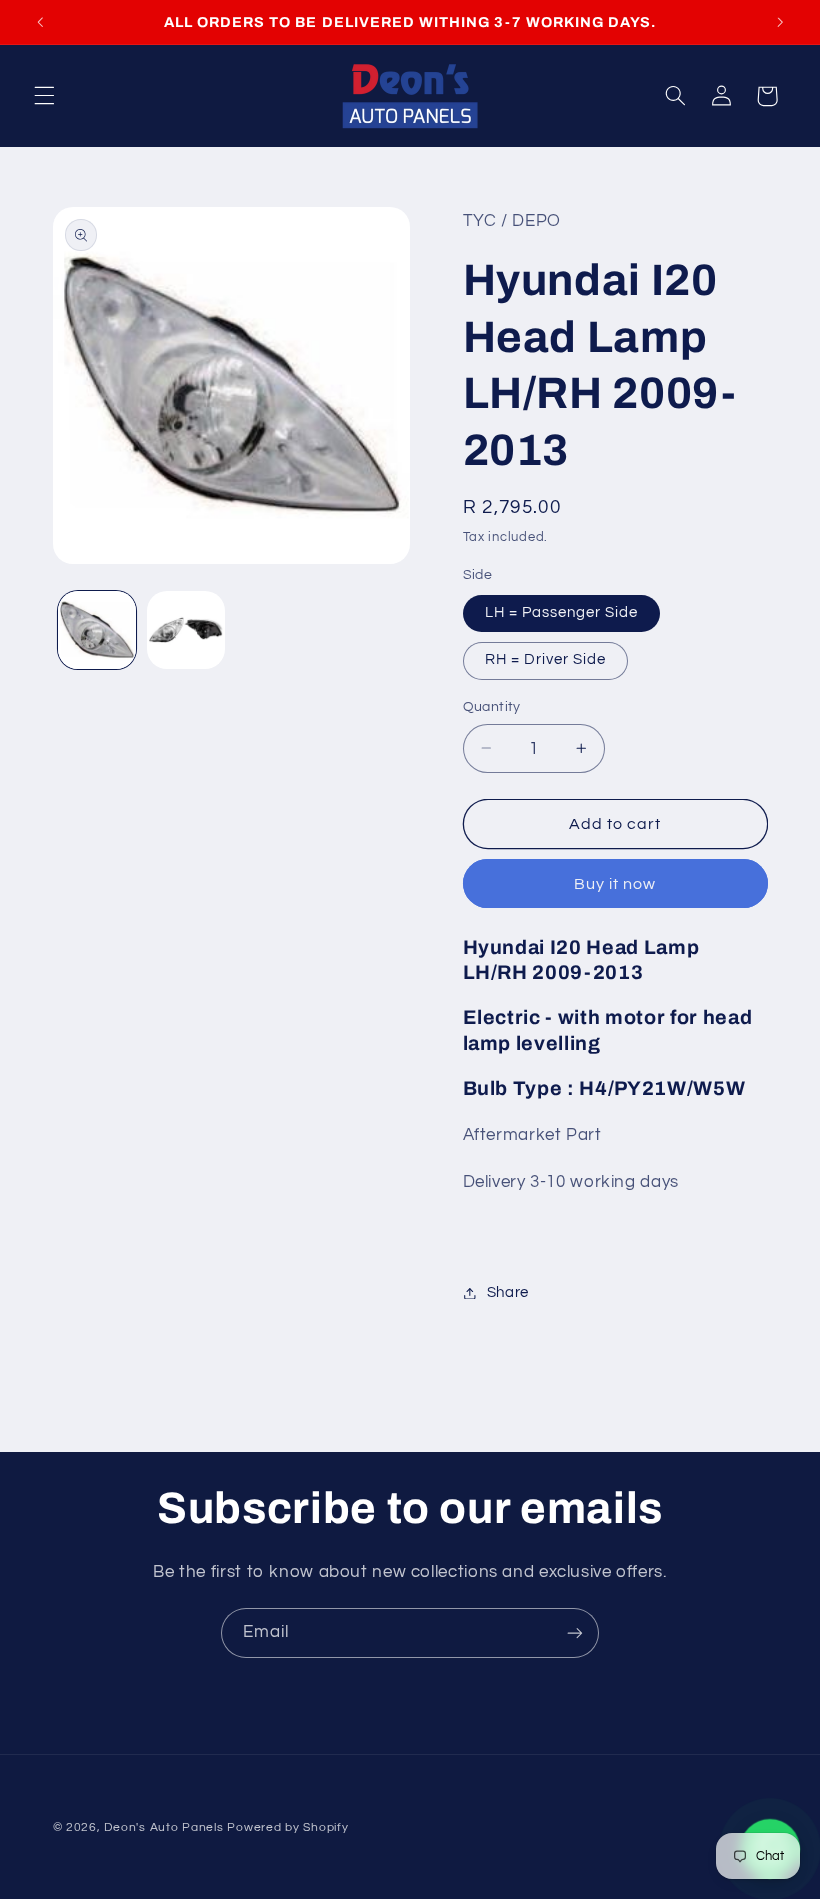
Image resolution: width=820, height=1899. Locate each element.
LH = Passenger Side (562, 612)
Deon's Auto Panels (163, 1827)
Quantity (492, 707)
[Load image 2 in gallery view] (186, 630)
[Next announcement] (780, 22)
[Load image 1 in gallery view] (97, 630)
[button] (44, 96)
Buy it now (615, 884)
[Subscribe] (575, 1632)
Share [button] (508, 1292)
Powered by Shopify (287, 1827)
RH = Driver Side (546, 659)
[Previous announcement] (40, 22)
